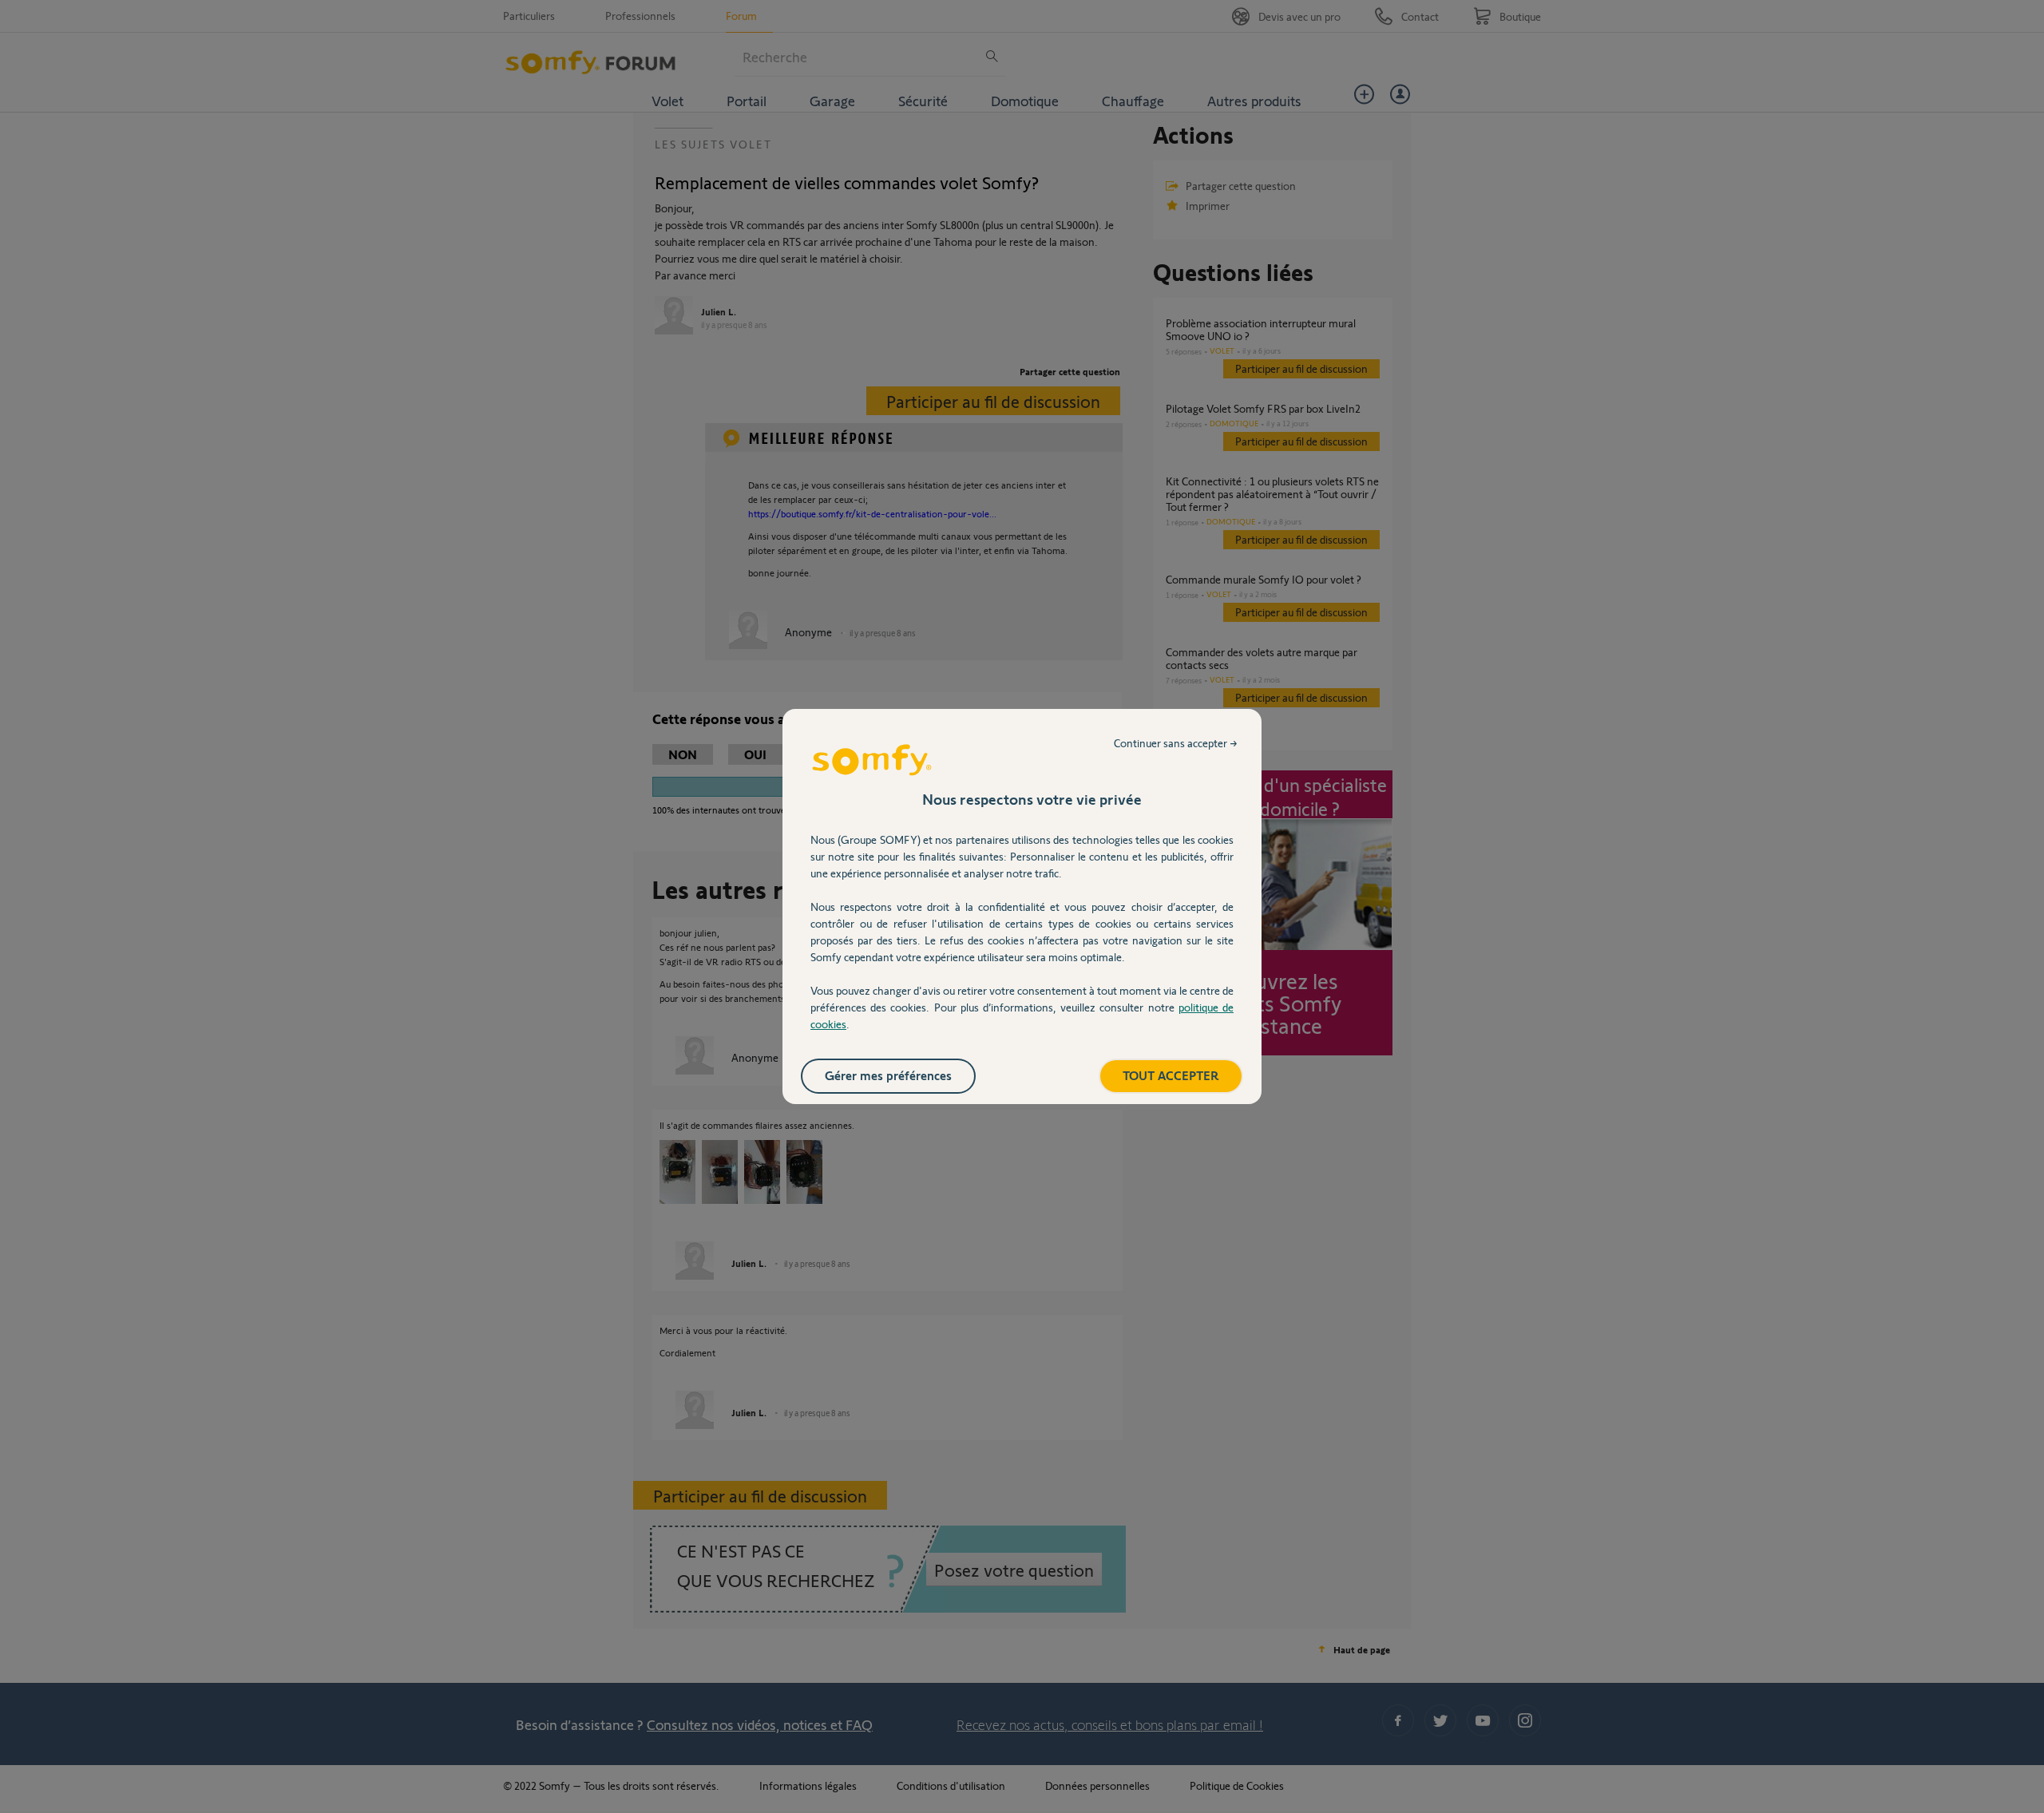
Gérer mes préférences (888, 1075)
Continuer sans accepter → (1176, 743)
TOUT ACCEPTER (1171, 1075)
